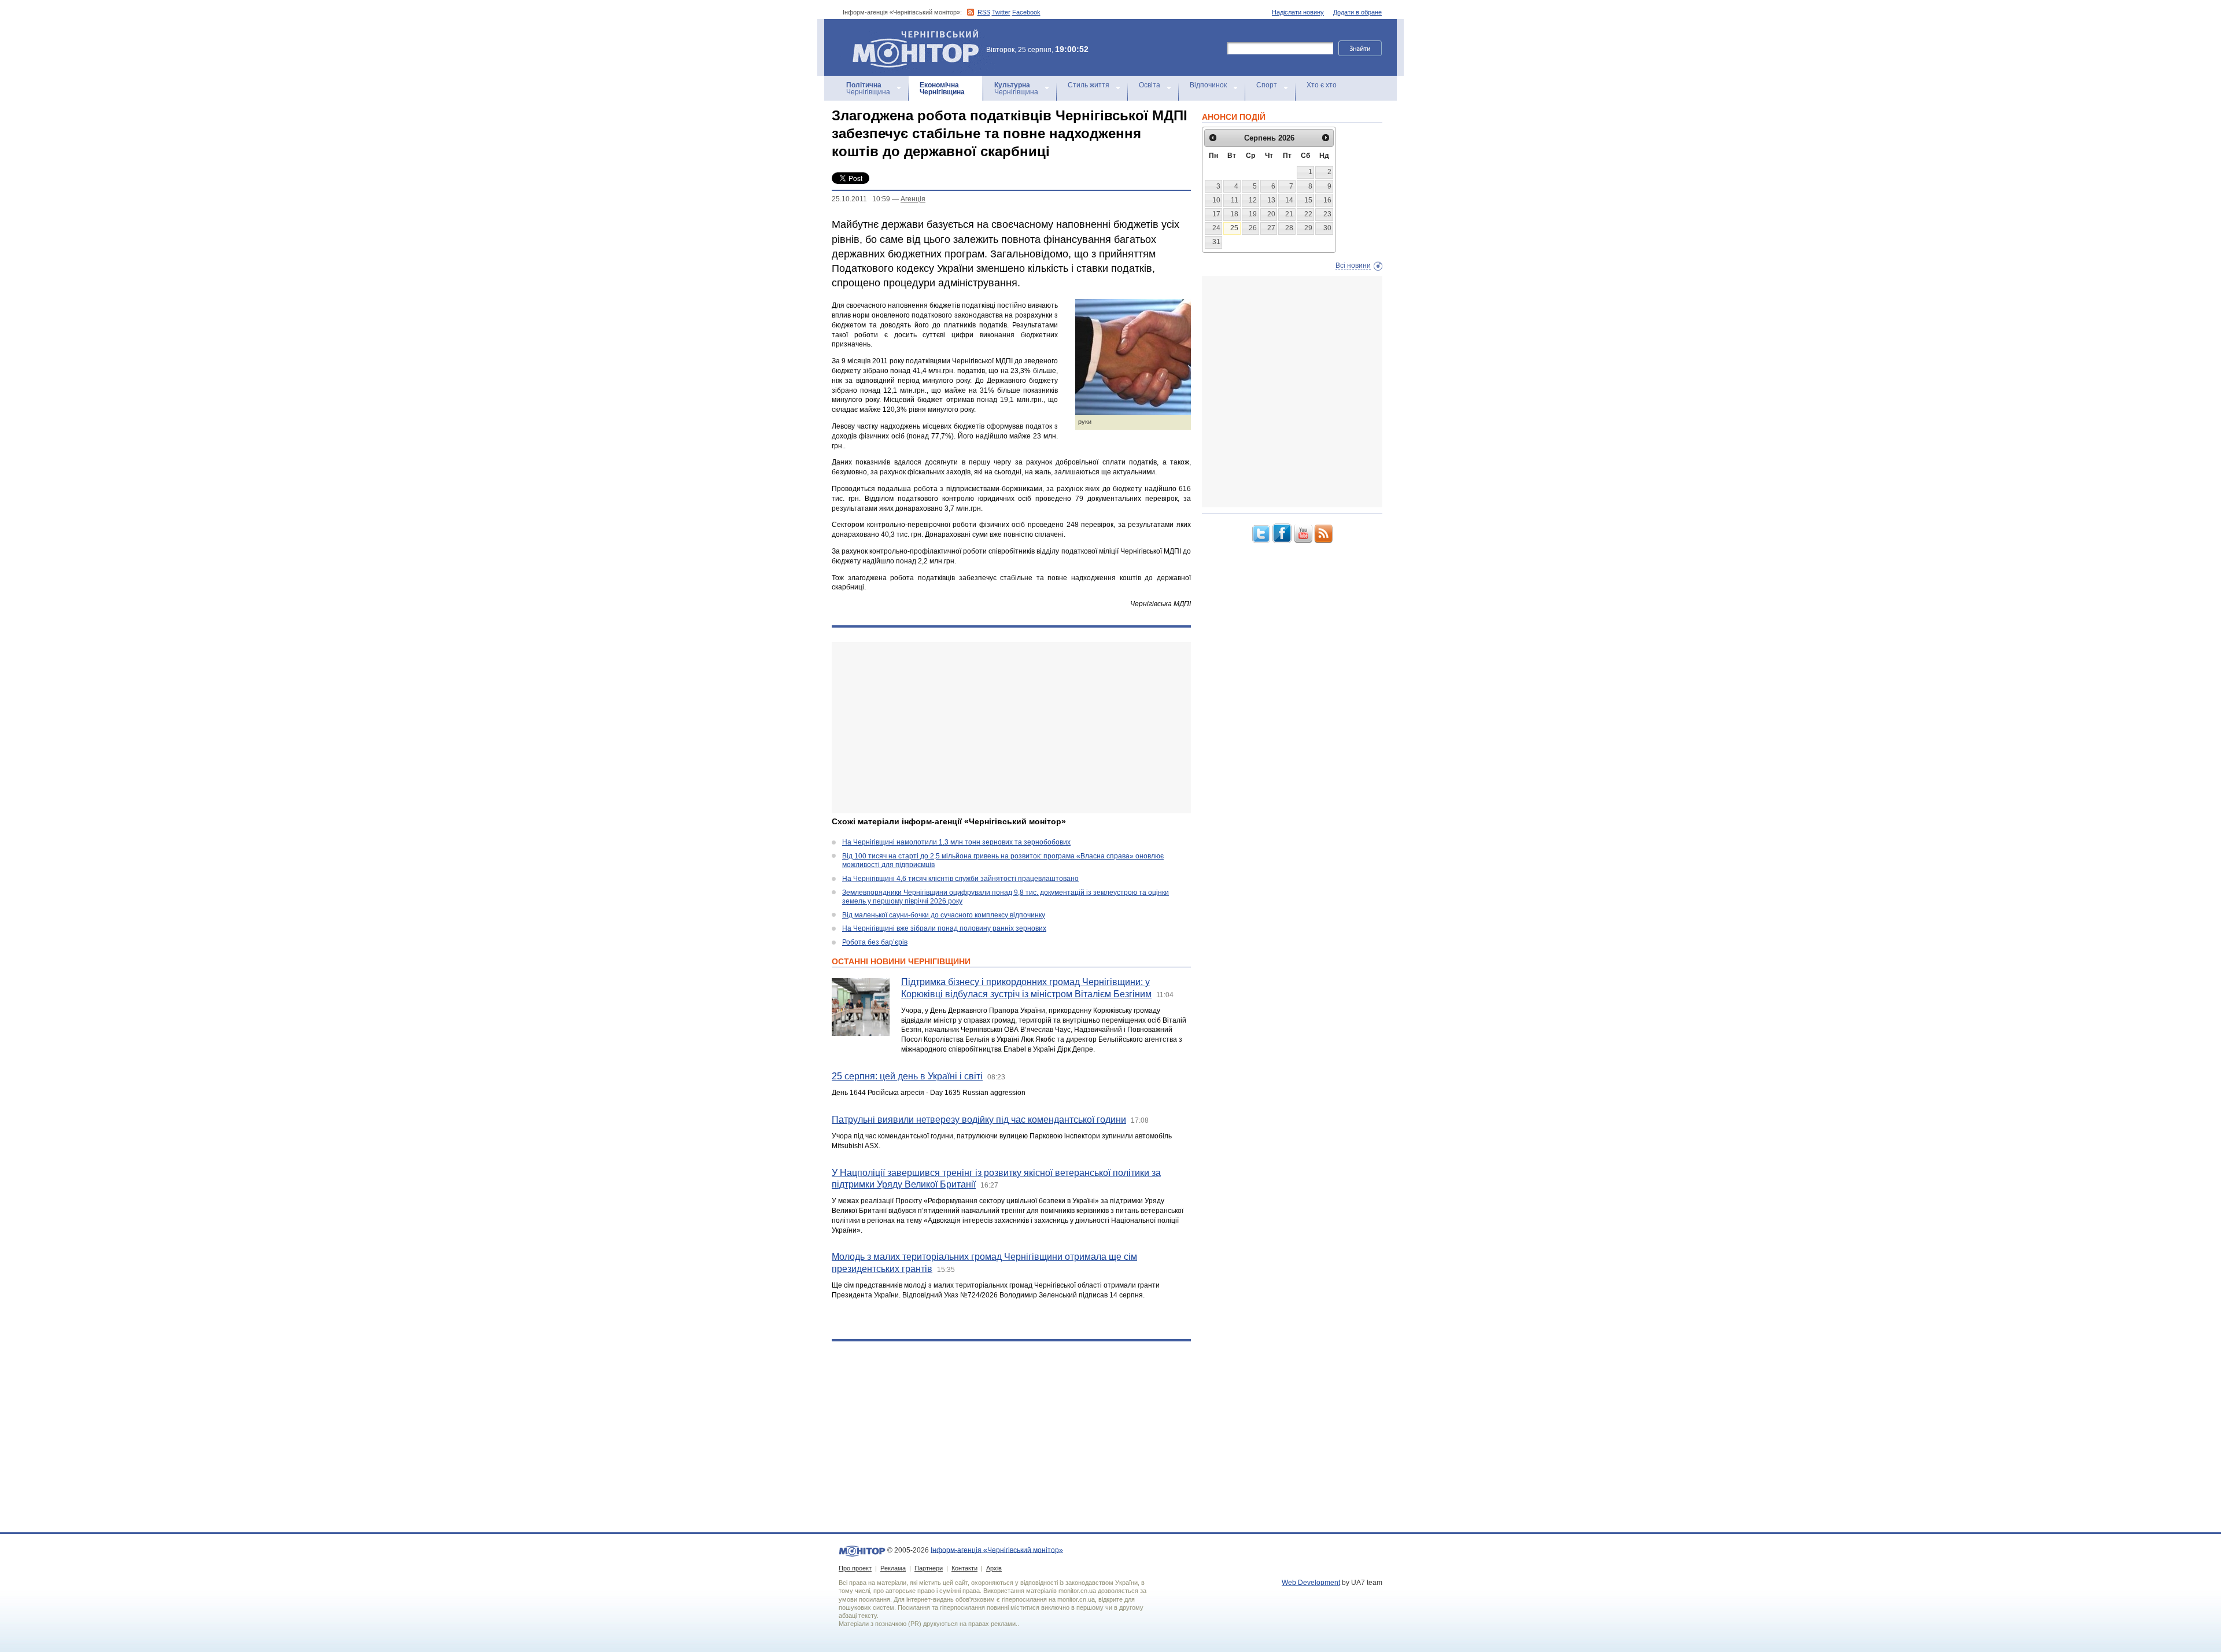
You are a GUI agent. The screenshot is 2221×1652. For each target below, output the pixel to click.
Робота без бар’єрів (875, 942)
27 (1271, 228)
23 (1327, 214)
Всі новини (1353, 265)
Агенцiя (913, 199)
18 (1234, 214)
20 (1271, 214)
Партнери (929, 1568)
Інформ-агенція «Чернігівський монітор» (910, 34)
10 (1216, 200)
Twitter (1001, 12)
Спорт (1267, 85)
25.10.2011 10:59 (861, 199)
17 (1216, 214)
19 (1253, 214)
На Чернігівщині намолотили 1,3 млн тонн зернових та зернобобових (956, 842)
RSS (984, 12)
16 (1327, 200)
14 (1289, 200)
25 (1234, 228)
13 (1271, 200)
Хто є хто (1322, 85)
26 (1253, 228)
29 (1308, 228)
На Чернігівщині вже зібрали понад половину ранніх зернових (944, 928)
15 (1308, 200)
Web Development (1311, 1583)
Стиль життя (1089, 85)
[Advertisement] (1011, 728)
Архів (994, 1568)
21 (1289, 214)
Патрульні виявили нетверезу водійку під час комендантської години (979, 1120)
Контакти (964, 1568)
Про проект (855, 1568)
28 (1289, 228)
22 (1308, 214)
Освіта (1150, 85)
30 (1327, 228)
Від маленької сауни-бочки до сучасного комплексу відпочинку (944, 915)
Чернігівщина (868, 89)
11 (1235, 200)
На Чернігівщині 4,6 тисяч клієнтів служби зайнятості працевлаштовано (960, 879)
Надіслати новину (1298, 12)
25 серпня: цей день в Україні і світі (907, 1076)
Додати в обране (1357, 12)
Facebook (1026, 12)
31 (1216, 242)
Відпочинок (1208, 85)
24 (1216, 228)
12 (1253, 200)
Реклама (893, 1568)
